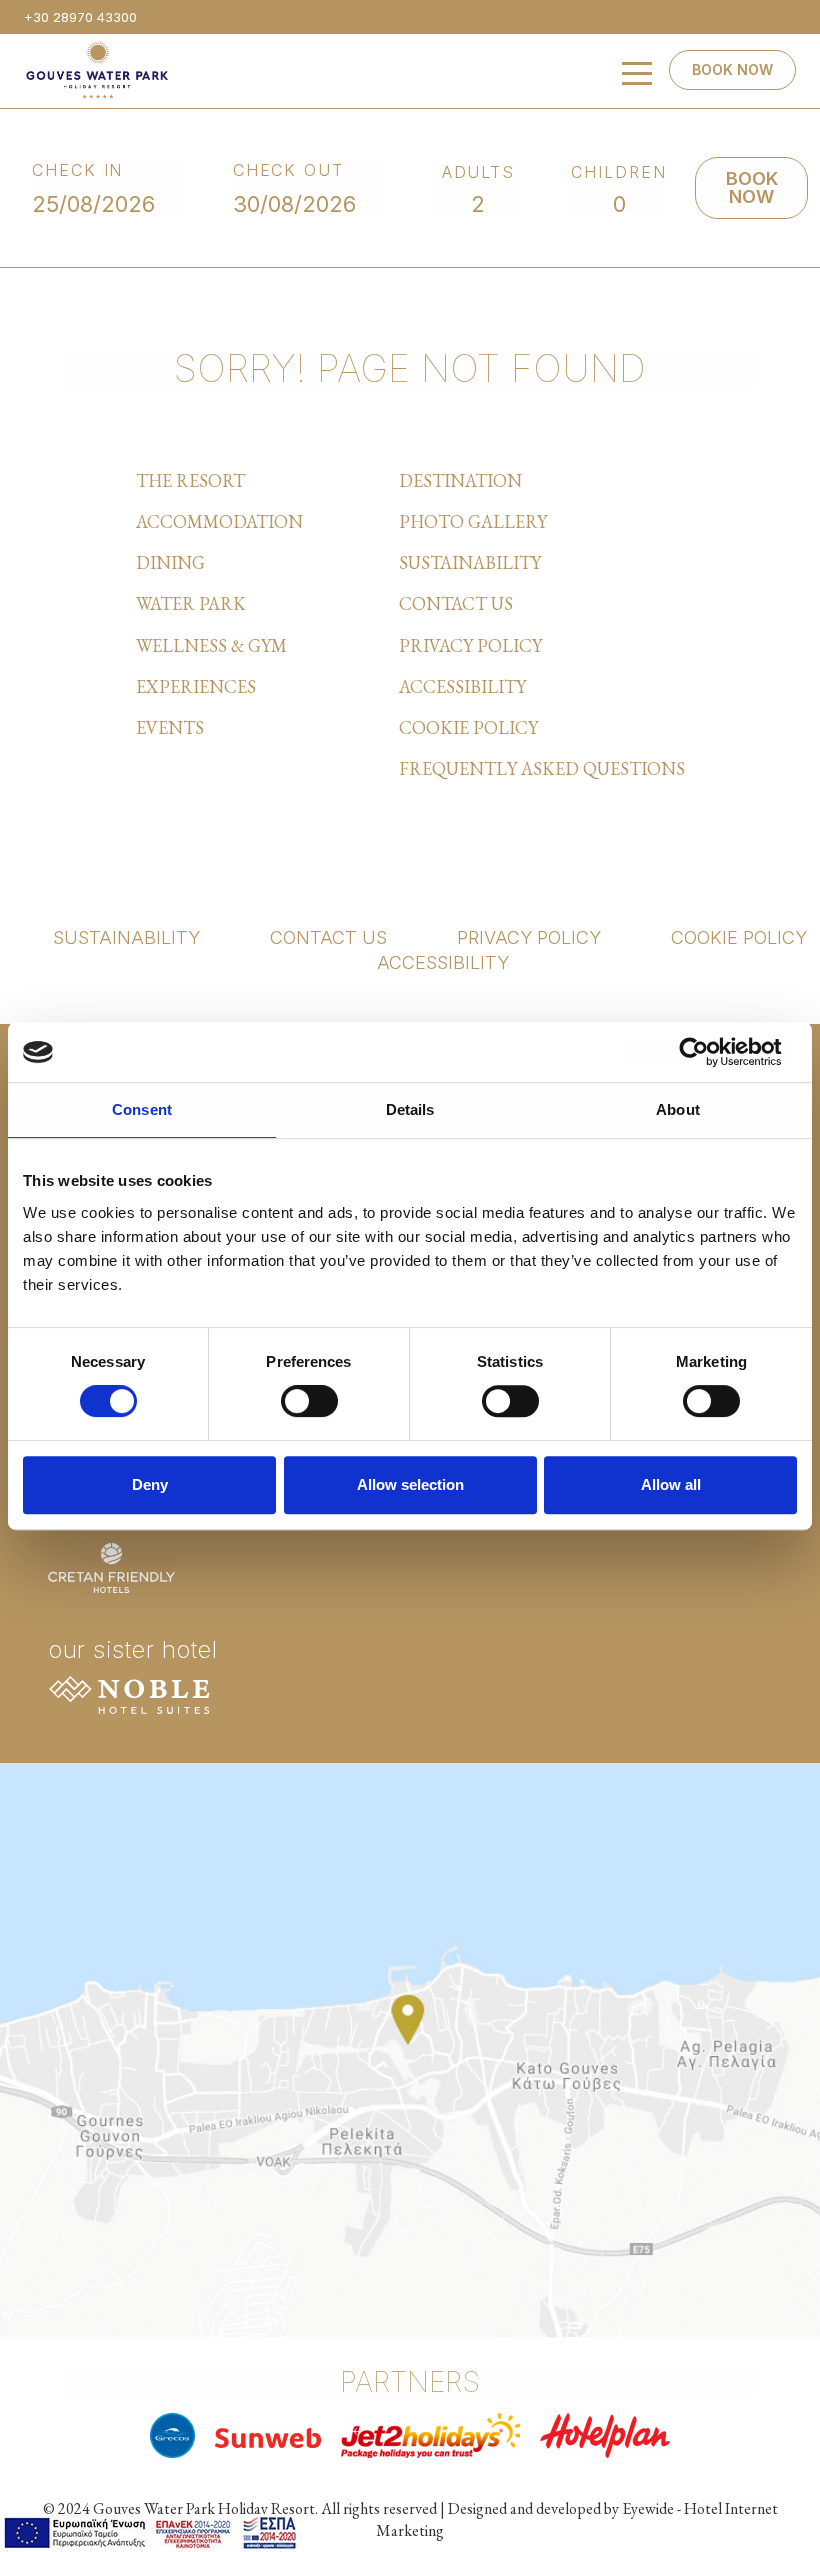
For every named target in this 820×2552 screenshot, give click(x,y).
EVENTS (170, 727)
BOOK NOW (732, 69)
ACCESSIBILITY (462, 686)
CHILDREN (619, 172)
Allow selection (410, 1484)
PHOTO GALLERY (473, 521)
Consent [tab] (142, 1109)
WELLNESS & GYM (211, 645)
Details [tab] (410, 1109)
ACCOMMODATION (219, 521)
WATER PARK (191, 603)
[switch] (309, 1401)
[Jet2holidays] (430, 2435)
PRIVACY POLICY (470, 645)
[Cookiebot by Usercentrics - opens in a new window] (709, 1052)
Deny (150, 1484)
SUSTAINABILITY (470, 562)
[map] (410, 2046)
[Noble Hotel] (129, 1691)
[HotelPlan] (605, 2435)
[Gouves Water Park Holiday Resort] (97, 69)
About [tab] (678, 1109)
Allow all (671, 1484)
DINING (170, 562)
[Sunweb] (268, 2434)
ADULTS (479, 172)
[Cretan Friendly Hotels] (111, 1565)
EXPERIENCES (196, 686)
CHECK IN (78, 170)
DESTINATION (460, 480)
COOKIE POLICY (468, 727)
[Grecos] (172, 2435)
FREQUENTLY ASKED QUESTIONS (542, 768)
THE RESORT (190, 480)
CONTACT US (456, 603)
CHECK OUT (289, 170)
